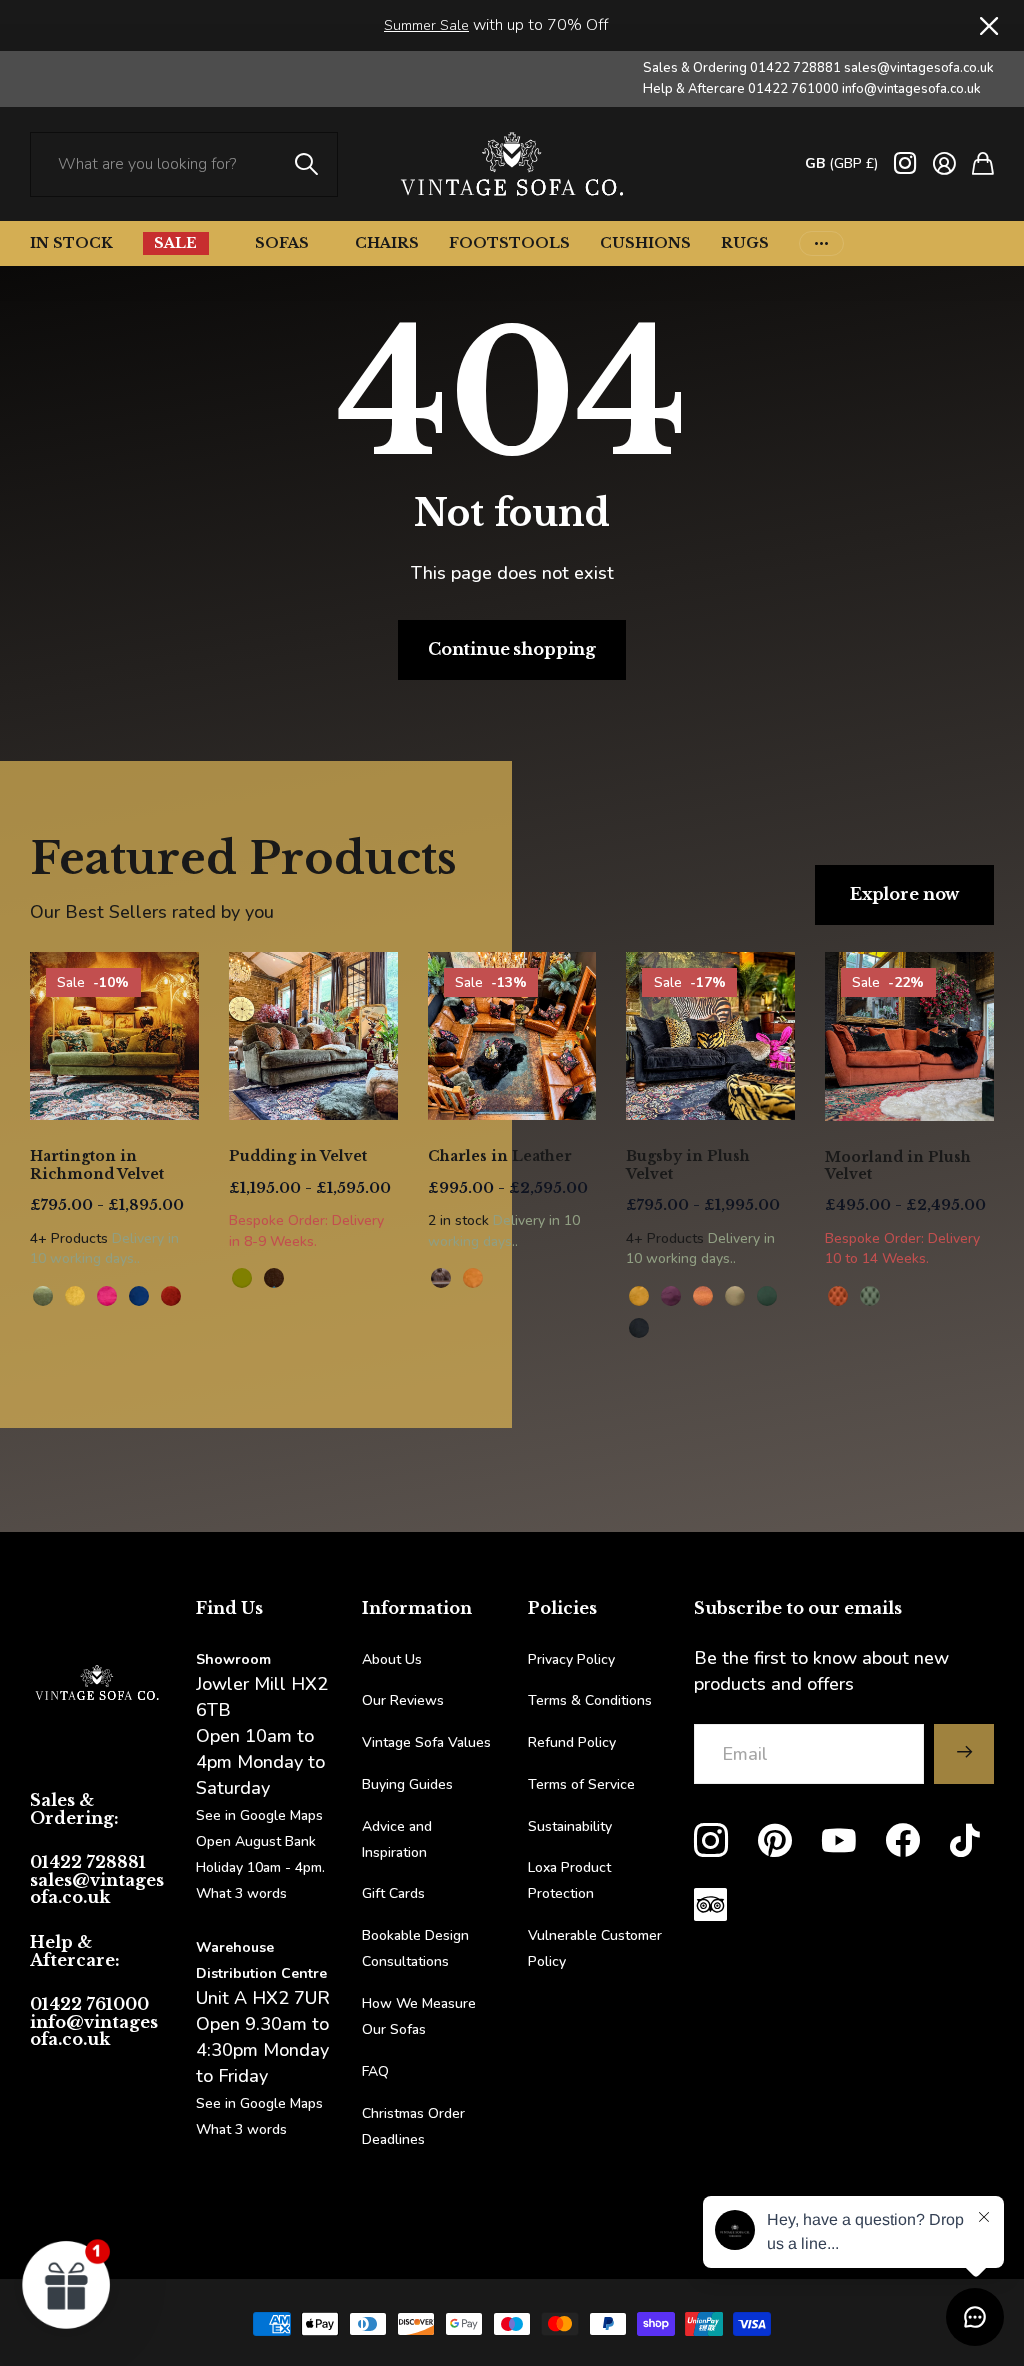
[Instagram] (711, 1841)
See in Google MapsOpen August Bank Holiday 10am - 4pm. (260, 1841)
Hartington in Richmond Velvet (97, 1165)
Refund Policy (572, 1742)
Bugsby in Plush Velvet (688, 1165)
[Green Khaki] (735, 1296)
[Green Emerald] (767, 1296)
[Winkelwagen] (983, 164)
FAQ (375, 2071)
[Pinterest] (775, 1841)
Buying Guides (407, 1784)
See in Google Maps (259, 2103)
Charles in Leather (500, 1156)
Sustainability (570, 1826)
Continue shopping (512, 649)
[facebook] (903, 1841)
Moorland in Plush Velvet (898, 1166)
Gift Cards (393, 1893)
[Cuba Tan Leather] (441, 1278)
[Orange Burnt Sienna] (171, 1296)
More (821, 243)
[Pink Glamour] (107, 1296)
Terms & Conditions (590, 1700)
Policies (562, 1608)
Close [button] (987, 25)
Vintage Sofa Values (426, 1742)
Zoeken (308, 164)
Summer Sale (426, 25)
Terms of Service (581, 1784)
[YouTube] (839, 1841)
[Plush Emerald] (870, 1296)
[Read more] (905, 164)
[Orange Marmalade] (703, 1296)
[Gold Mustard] (639, 1296)
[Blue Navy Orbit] (139, 1296)
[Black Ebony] (639, 1328)
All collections (209, 243)
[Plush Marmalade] (838, 1296)
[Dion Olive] (242, 1278)
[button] (67, 2284)
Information (417, 1608)
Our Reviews (403, 1700)
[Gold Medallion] (75, 1296)
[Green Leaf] (43, 1296)
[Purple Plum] (671, 1296)
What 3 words (241, 1893)
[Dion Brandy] (274, 1278)
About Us (392, 1659)
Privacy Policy (571, 1659)
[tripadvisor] (710, 1904)
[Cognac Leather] (473, 1278)
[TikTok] (965, 1841)
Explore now (904, 894)
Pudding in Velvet (298, 1156)
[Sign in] (944, 164)
